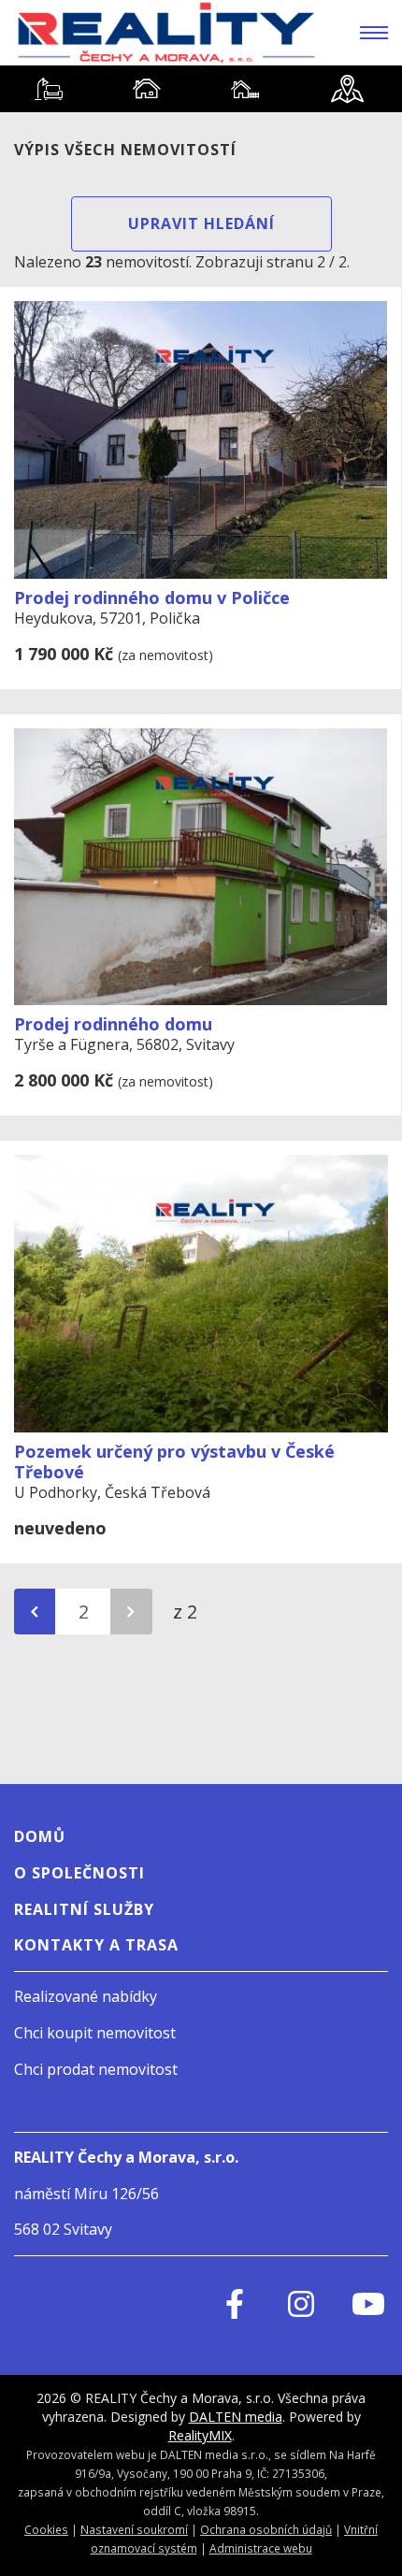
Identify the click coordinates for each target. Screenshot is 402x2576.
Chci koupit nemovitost (95, 2033)
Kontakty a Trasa (96, 1945)
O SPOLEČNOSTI (79, 1873)
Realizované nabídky (86, 1996)
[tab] (49, 89)
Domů (40, 1836)
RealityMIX (200, 2435)
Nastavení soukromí (134, 2529)
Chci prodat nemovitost (96, 2069)
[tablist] (201, 89)
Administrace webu (261, 2548)
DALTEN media (236, 2417)
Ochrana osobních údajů (266, 2529)
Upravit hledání (201, 223)
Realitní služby (84, 1909)
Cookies (46, 2529)
